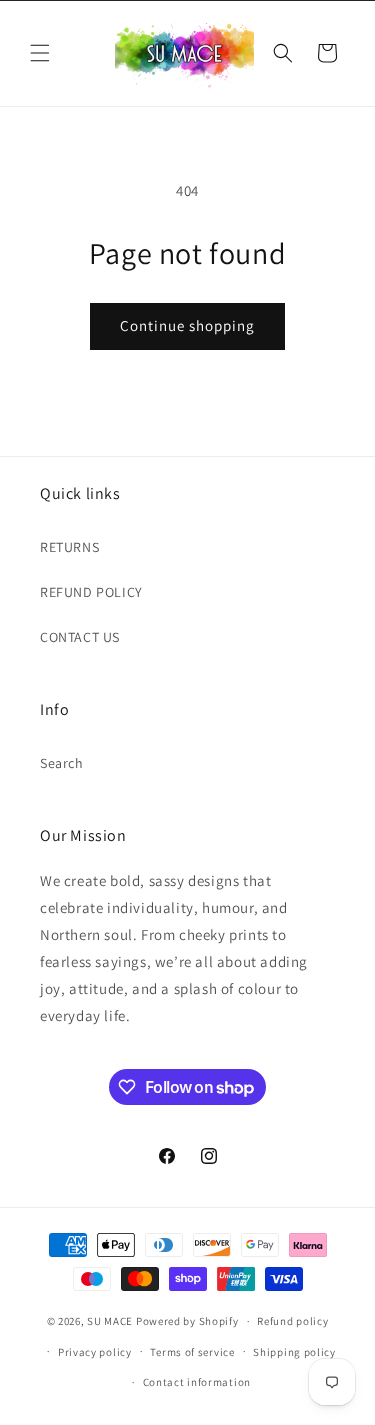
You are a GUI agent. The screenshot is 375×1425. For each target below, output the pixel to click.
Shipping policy (294, 1352)
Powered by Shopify (187, 1321)
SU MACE (110, 1321)
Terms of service (192, 1352)
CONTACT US (80, 637)
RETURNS (69, 547)
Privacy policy (95, 1352)
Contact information (197, 1382)
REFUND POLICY (91, 592)
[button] (40, 53)
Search (62, 763)
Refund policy (292, 1321)
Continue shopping (187, 325)
